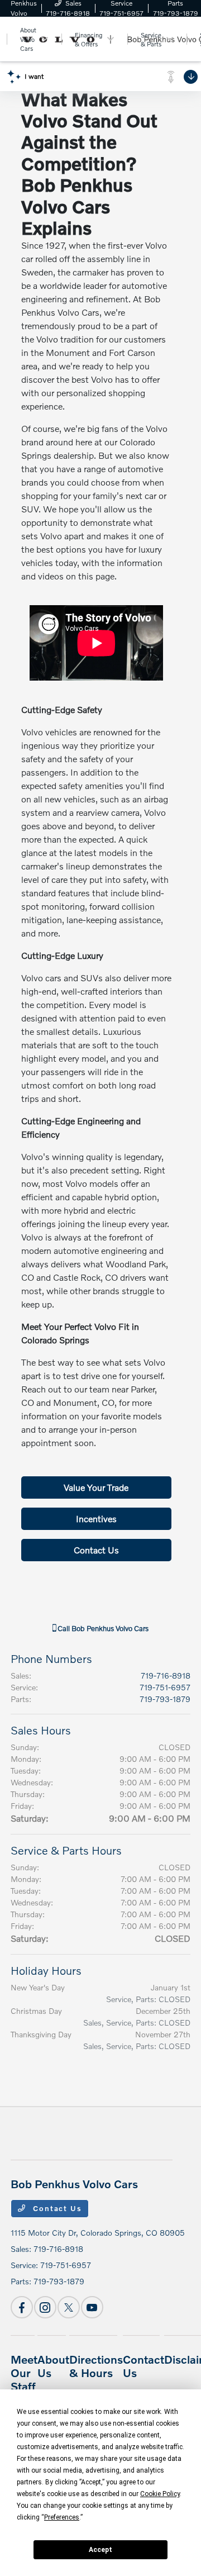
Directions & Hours (96, 2366)
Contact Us (96, 1550)
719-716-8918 (166, 1676)
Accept (100, 2550)
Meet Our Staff (24, 2373)
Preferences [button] (62, 2517)
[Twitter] (69, 2307)
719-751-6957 (165, 1687)
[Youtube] (92, 2307)
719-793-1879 (165, 1699)
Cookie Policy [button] (160, 2494)
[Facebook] (22, 2307)
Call (102, 1628)
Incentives (96, 1518)
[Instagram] (45, 2307)
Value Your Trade (96, 1487)
